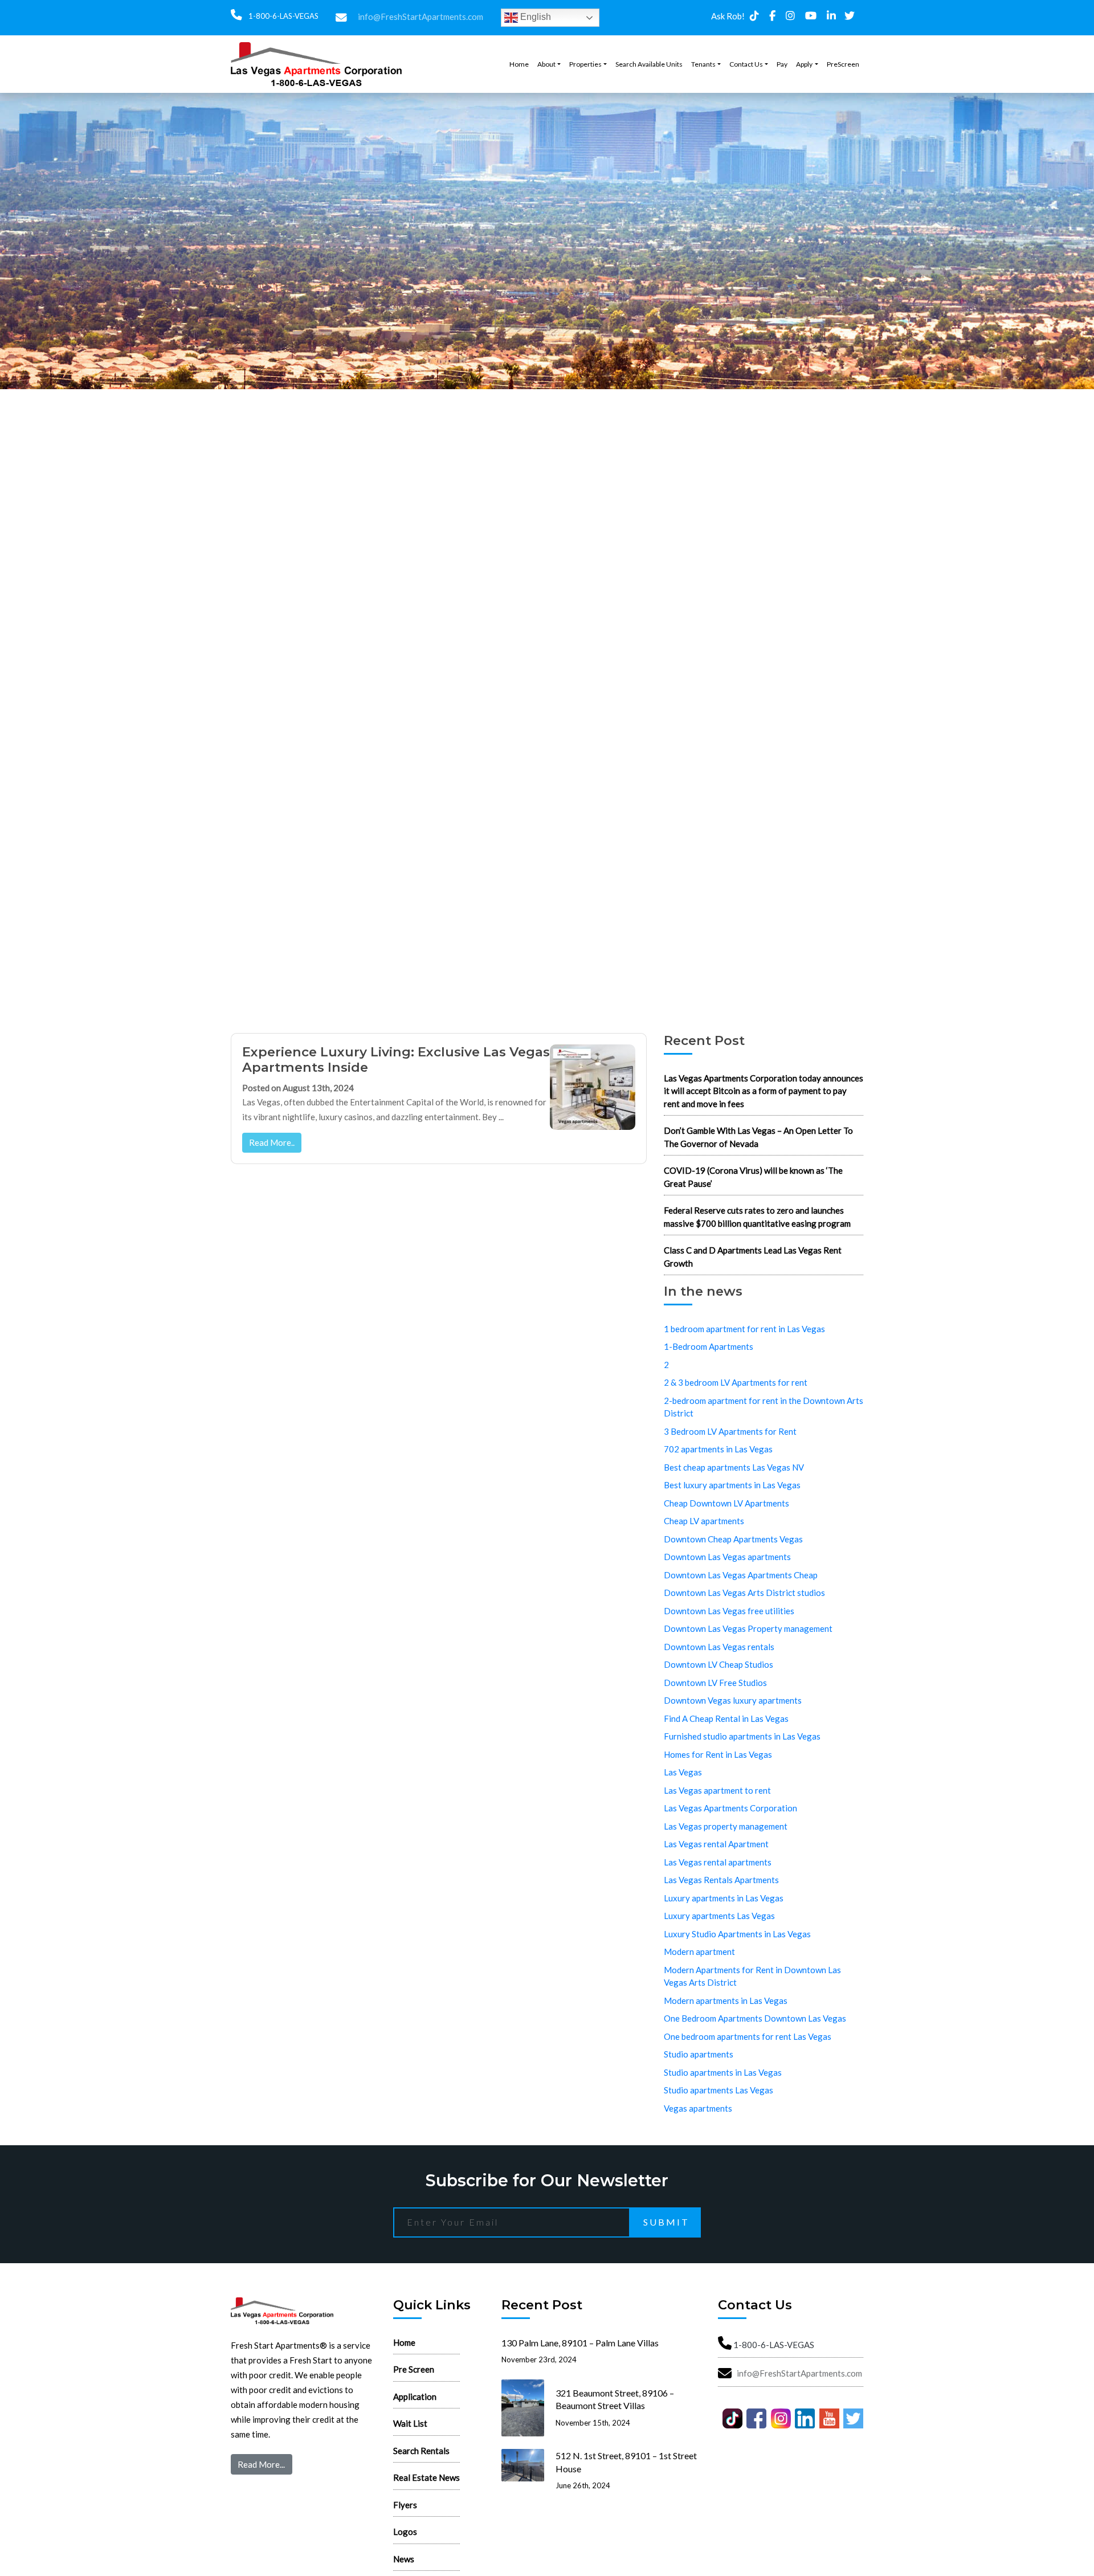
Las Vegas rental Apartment (716, 1844)
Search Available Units (649, 64)
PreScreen (843, 64)
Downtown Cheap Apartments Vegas (733, 1539)
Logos (405, 2532)
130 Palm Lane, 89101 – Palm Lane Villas (580, 2343)
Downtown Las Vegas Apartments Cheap (741, 1575)
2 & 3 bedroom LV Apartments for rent (736, 1382)
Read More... (261, 2464)
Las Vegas (683, 1772)
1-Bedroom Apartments (709, 1346)
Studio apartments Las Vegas (719, 2090)
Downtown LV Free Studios (715, 1683)
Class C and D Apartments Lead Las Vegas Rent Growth (753, 1257)
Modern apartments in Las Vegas (726, 2001)
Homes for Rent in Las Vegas (718, 1754)
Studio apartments (699, 2054)
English (534, 17)
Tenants (703, 64)
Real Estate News (426, 2477)
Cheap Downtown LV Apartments (726, 1503)
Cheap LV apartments (704, 1521)
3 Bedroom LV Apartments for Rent (730, 1431)
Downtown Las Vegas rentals (719, 1647)
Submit (666, 2222)
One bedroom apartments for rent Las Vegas (748, 2036)
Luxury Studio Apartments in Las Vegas (737, 1934)
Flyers (405, 2505)
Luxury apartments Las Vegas (719, 1916)
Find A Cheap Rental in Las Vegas (726, 1718)
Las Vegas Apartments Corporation (730, 1808)
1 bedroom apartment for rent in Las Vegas (744, 1329)
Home (519, 64)
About (546, 64)
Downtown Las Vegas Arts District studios (744, 1593)
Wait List (410, 2423)
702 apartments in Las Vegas (718, 1449)
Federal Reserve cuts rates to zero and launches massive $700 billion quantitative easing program (757, 1217)
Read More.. (272, 1142)
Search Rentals (421, 2451)
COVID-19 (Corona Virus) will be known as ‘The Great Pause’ (753, 1177)
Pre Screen (414, 2369)
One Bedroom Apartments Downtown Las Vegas (755, 2018)
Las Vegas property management (726, 1826)
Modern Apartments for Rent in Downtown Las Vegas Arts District (752, 1976)
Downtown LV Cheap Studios (719, 1664)
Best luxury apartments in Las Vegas (732, 1485)
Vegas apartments (698, 2108)
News (404, 2559)
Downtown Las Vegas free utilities (729, 1611)
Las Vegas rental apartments (718, 1862)
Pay (782, 64)
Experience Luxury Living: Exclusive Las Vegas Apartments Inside (396, 1060)
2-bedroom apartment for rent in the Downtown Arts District (764, 1407)
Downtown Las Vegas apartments (727, 1557)
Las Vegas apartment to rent (717, 1790)
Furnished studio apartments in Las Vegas (742, 1736)
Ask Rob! (728, 16)
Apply (804, 64)
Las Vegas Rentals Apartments (721, 1880)
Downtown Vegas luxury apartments (733, 1700)
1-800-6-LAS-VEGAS (283, 16)
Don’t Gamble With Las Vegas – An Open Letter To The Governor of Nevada (758, 1137)
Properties (585, 64)
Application (415, 2397)
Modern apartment (699, 1952)
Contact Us (746, 64)
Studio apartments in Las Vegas (723, 2072)
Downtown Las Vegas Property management (748, 1628)
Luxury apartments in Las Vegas (724, 1898)
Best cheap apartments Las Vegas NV (734, 1467)
